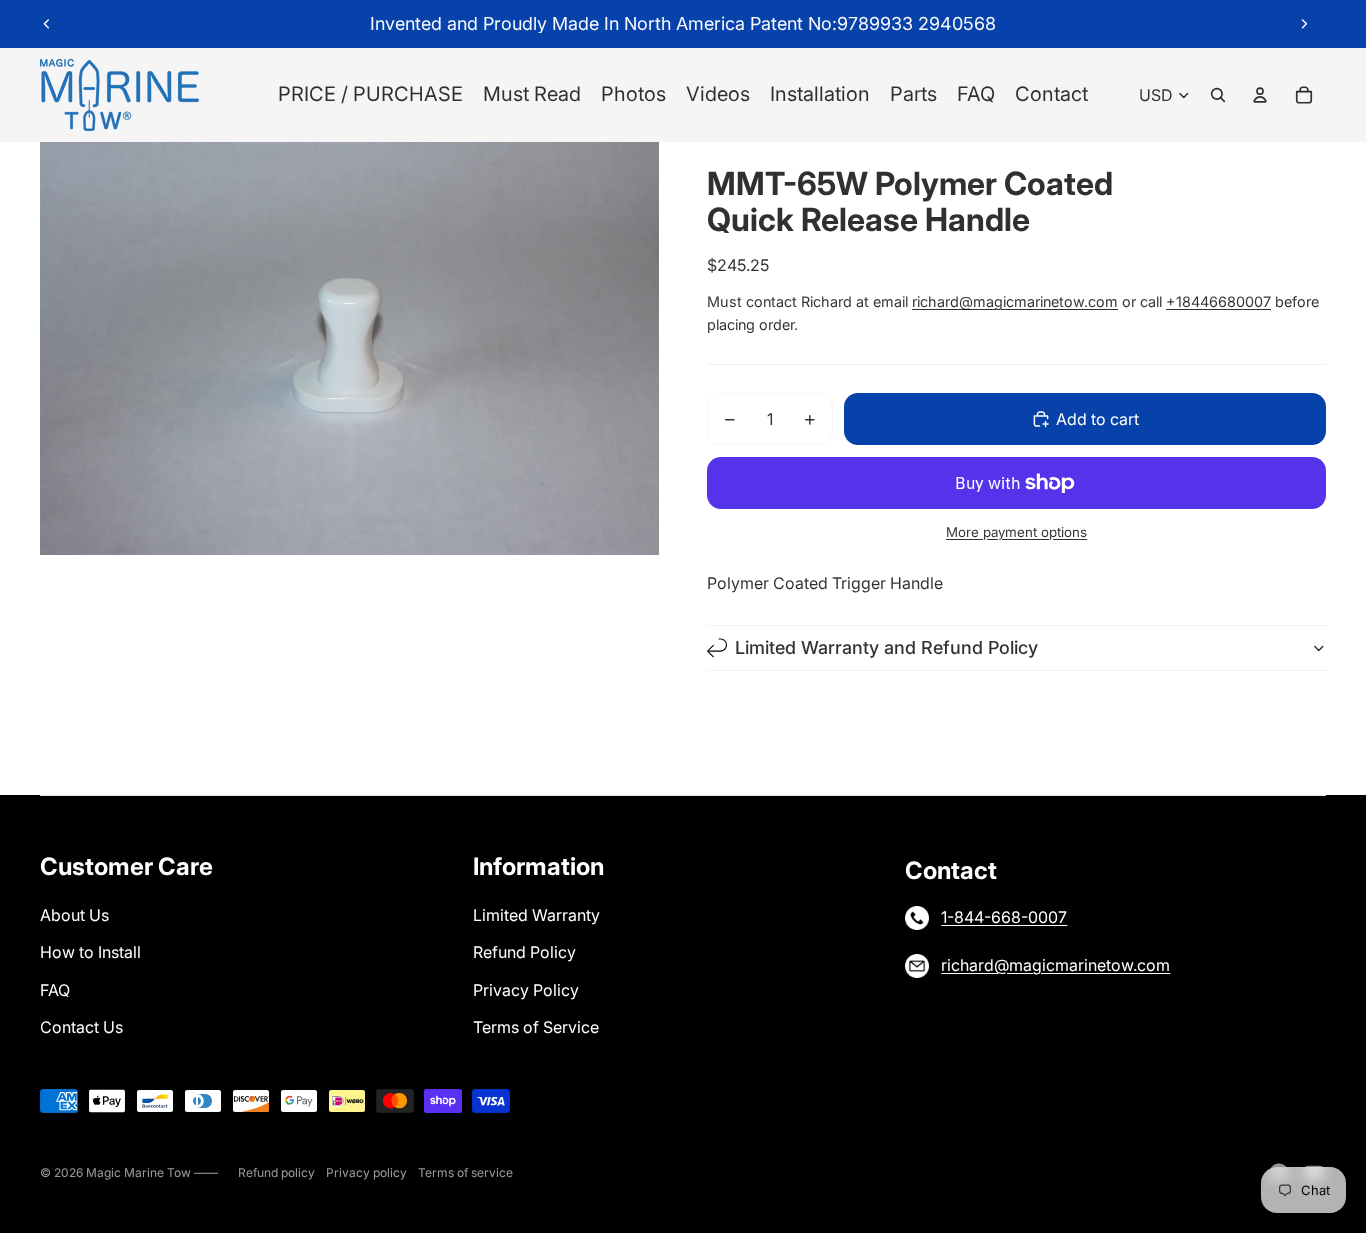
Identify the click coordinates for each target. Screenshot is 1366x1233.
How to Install (90, 952)
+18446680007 (1218, 301)
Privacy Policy (526, 990)
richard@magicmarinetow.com (1015, 301)
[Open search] (1218, 95)
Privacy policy (366, 1172)
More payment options (1016, 532)
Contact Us (81, 1027)
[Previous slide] (47, 24)
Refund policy (276, 1172)
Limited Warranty (536, 915)
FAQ (55, 990)
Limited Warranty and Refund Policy (886, 647)
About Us (74, 915)
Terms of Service (536, 1027)
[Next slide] (1304, 24)
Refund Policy (524, 952)
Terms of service (465, 1172)
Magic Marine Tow (140, 1172)
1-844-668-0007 (1004, 917)
